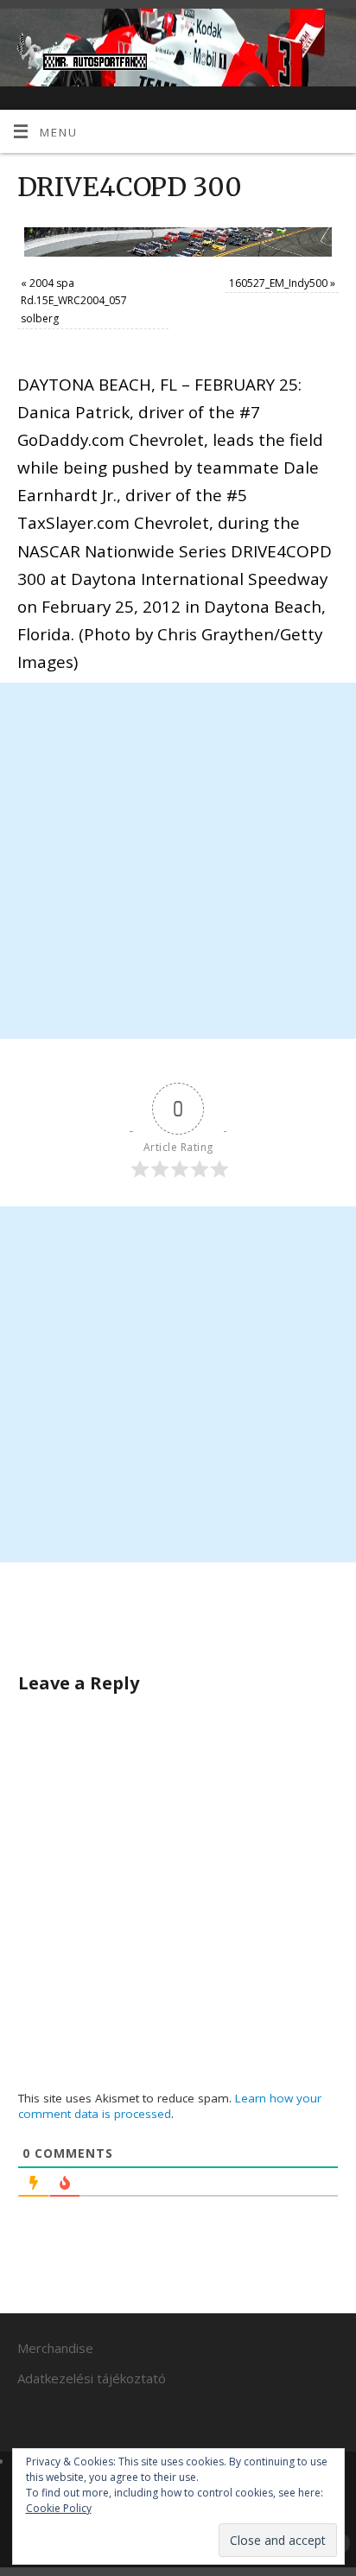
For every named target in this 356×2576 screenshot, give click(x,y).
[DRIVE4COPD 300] (178, 242)
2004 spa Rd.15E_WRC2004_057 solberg (74, 301)
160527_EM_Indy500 (278, 283)
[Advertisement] (178, 861)
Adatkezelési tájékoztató (92, 2378)
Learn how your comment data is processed (170, 2106)
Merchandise (55, 2348)
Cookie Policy (59, 2508)
